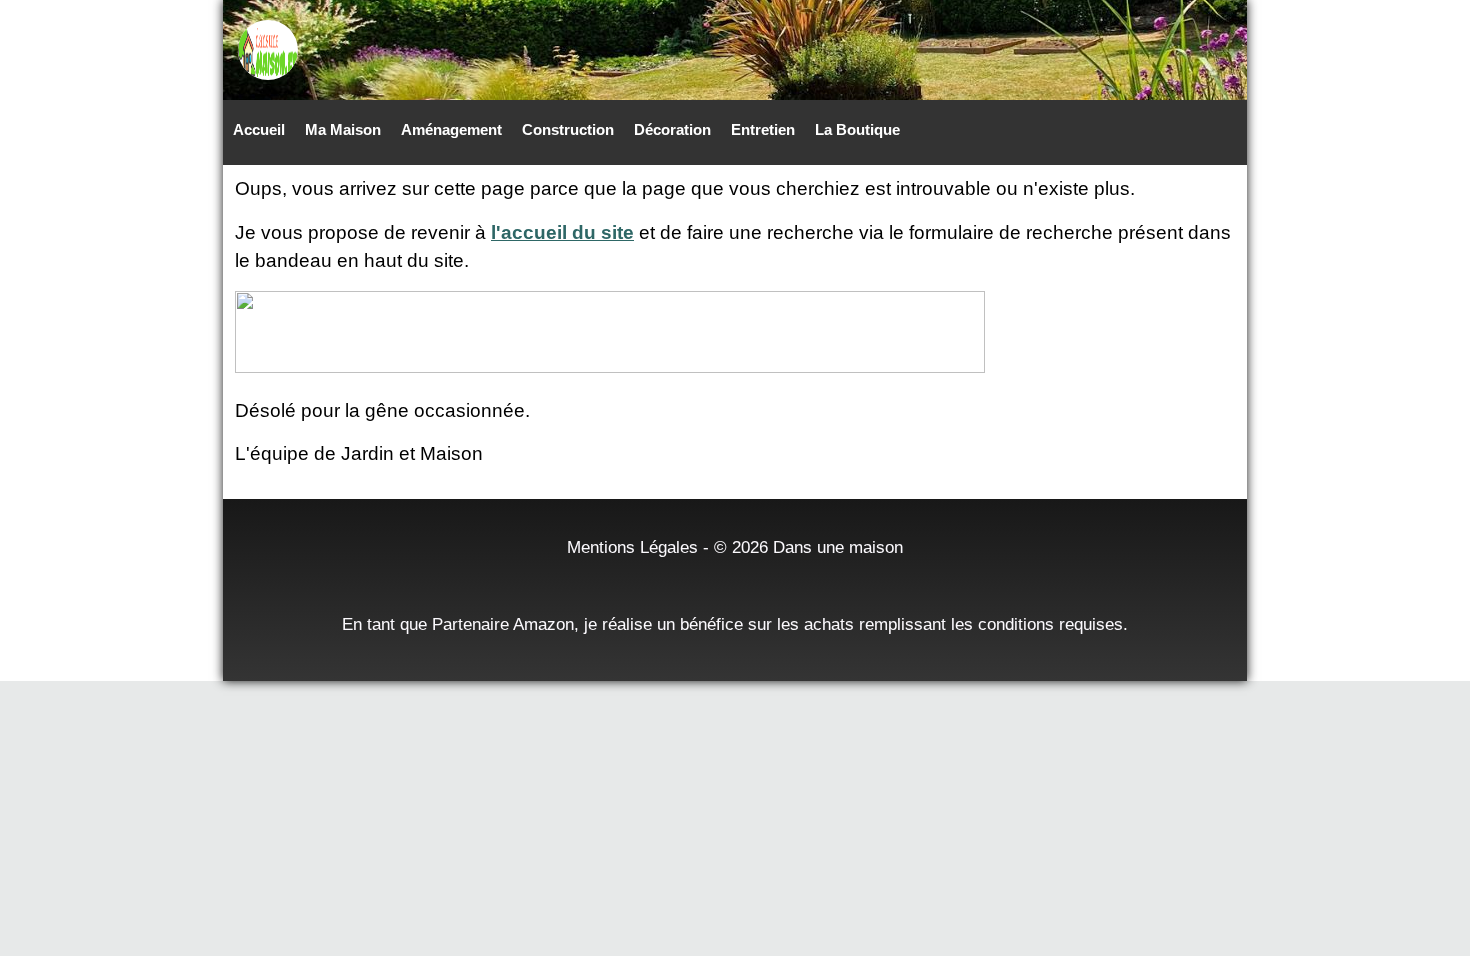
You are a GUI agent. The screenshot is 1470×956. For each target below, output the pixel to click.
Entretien (763, 129)
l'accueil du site (562, 232)
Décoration (672, 129)
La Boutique (857, 129)
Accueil (259, 129)
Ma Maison (343, 129)
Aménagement (451, 129)
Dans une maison (838, 547)
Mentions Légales (632, 547)
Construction (568, 129)
